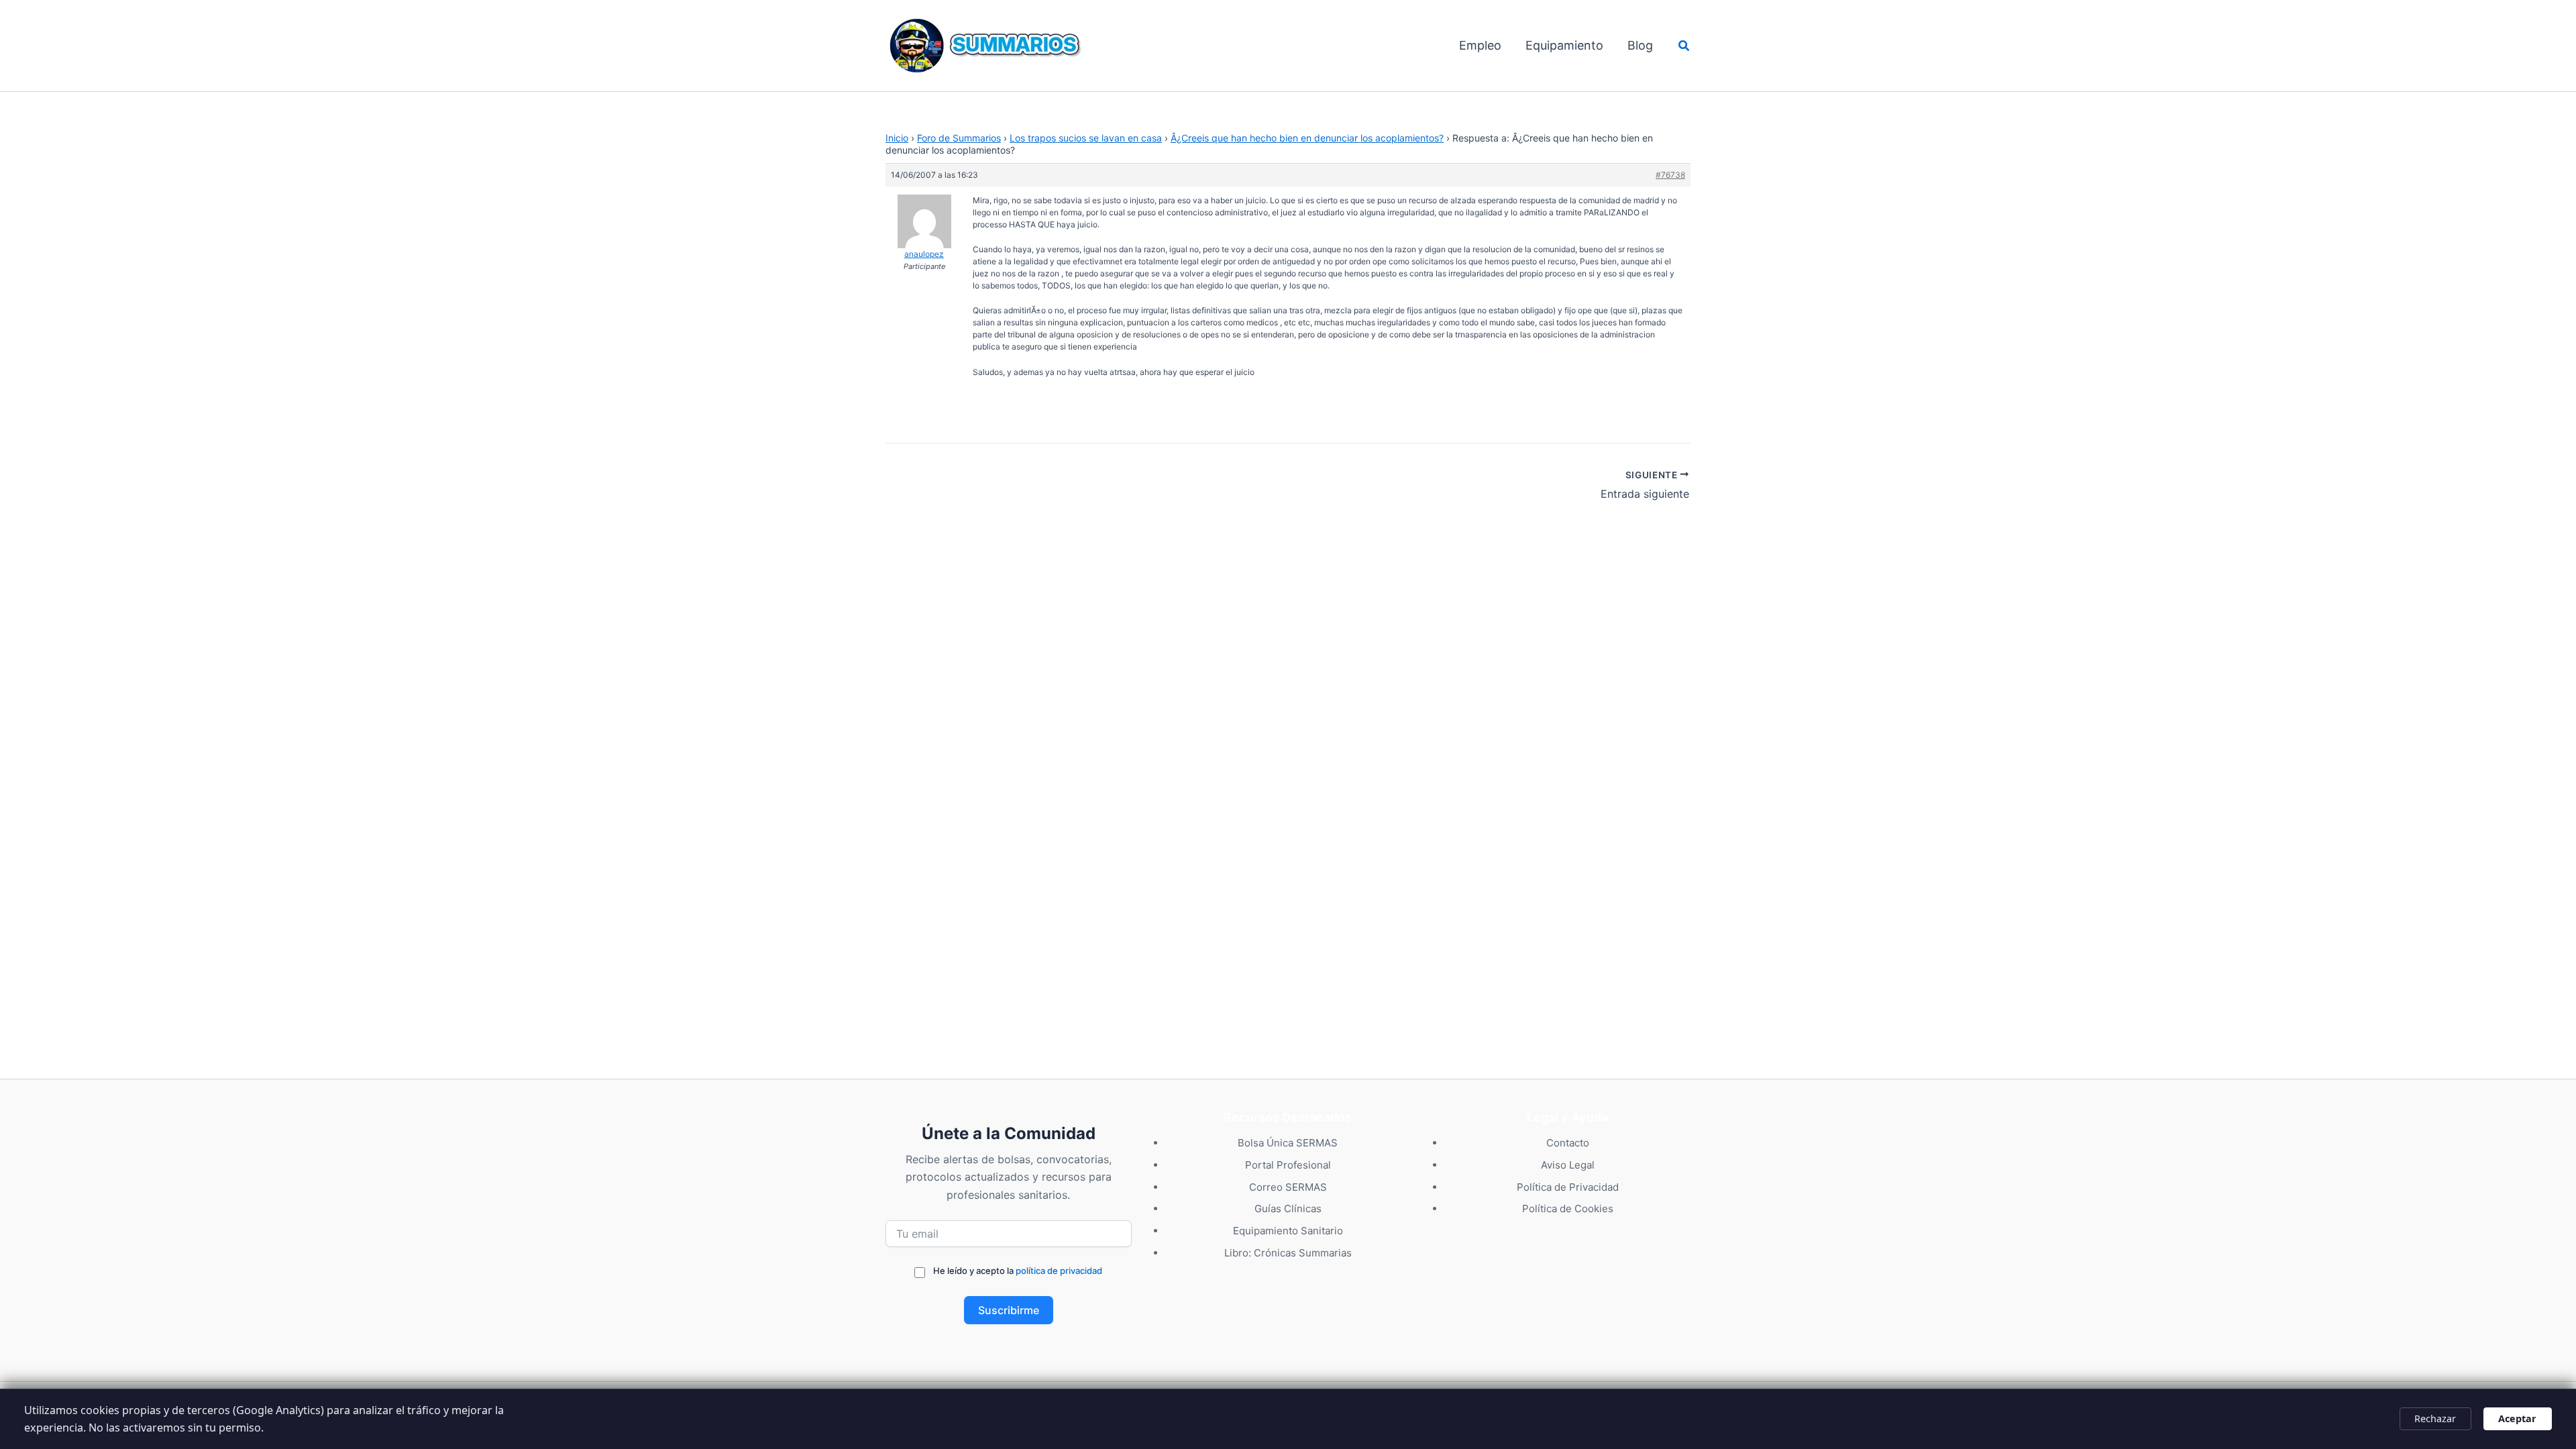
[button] (1684, 46)
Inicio (897, 138)
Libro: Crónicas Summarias (1288, 1253)
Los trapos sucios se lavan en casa (1086, 138)
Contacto (1568, 1143)
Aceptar (2517, 1418)
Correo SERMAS (1288, 1187)
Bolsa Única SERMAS (1288, 1143)
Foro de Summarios (959, 138)
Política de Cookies (1568, 1209)
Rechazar (2435, 1418)
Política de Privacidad (1568, 1187)
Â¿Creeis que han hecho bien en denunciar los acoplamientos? (1307, 138)
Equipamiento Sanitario (1288, 1231)
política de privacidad (1059, 1271)
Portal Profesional (1288, 1165)
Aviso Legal (1568, 1165)
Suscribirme (1009, 1310)
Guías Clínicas (1288, 1209)
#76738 (1670, 175)
